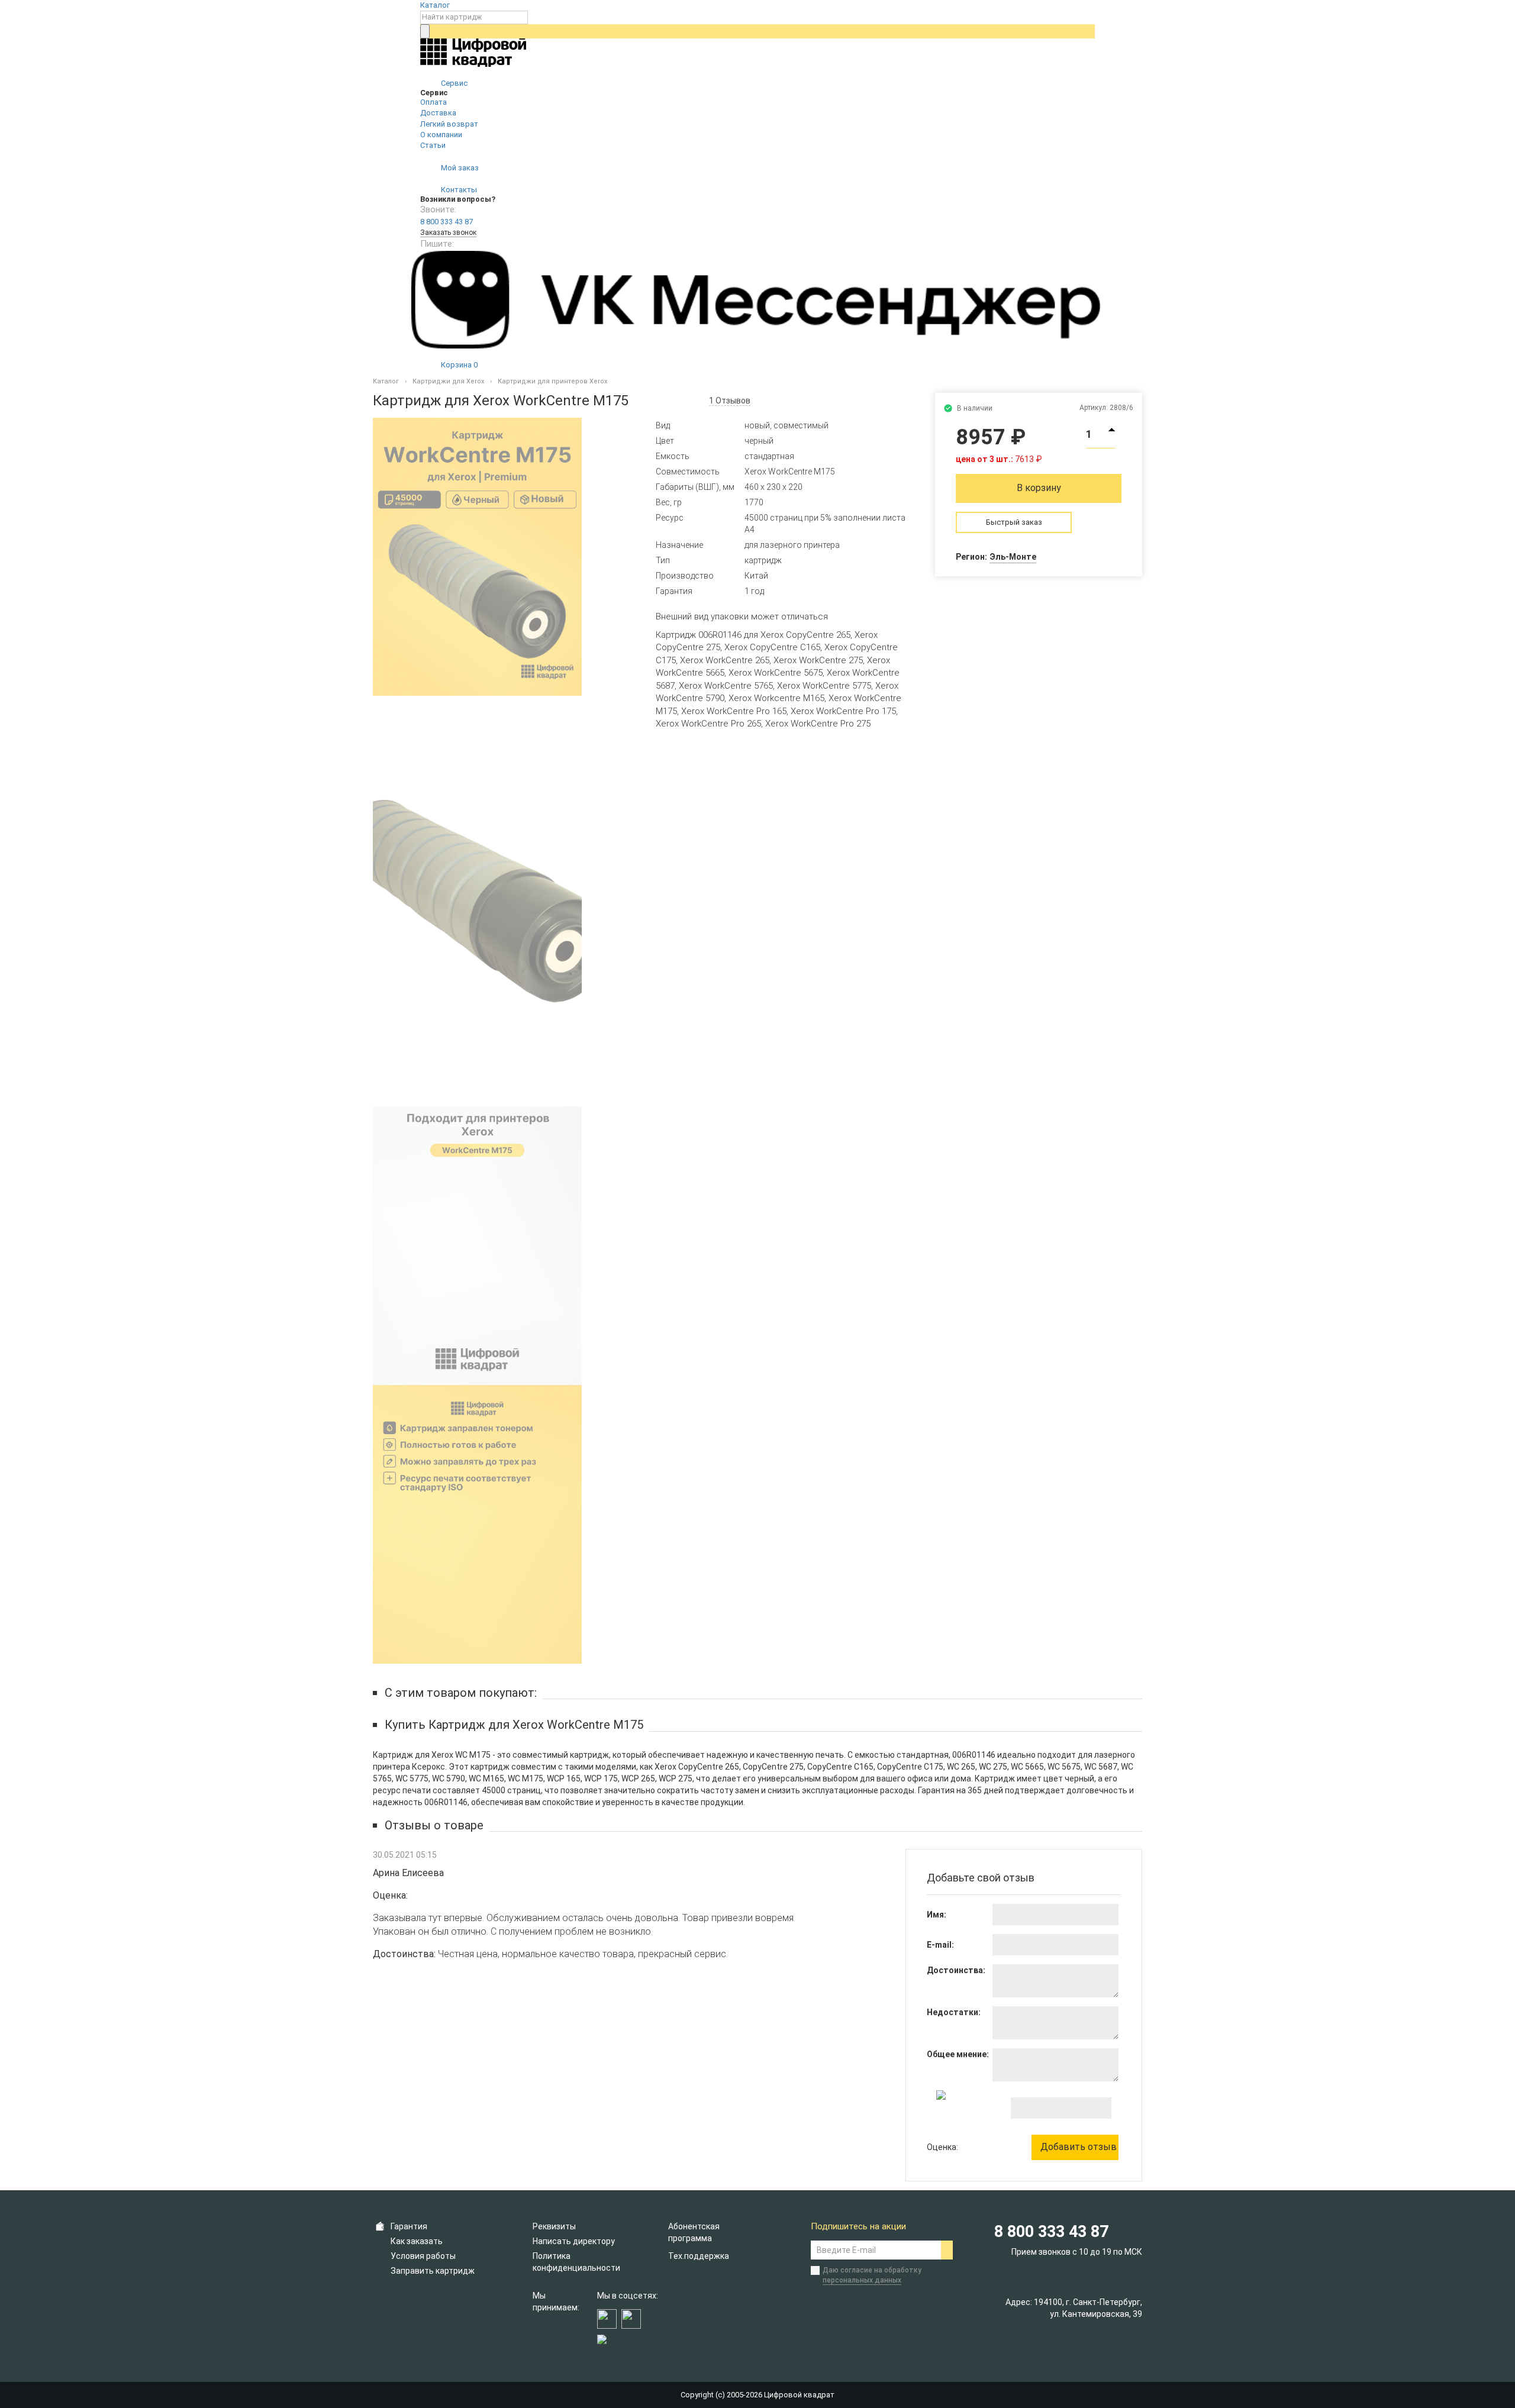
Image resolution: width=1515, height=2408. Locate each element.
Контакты (458, 190)
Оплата (433, 102)
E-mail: (940, 1945)
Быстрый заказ (1014, 522)
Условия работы (423, 2256)
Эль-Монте (1013, 557)
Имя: (937, 1915)
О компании (441, 135)
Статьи (433, 145)
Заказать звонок (448, 233)
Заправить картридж (433, 2271)
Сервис (453, 83)
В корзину (1039, 488)
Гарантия (409, 2226)
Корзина (458, 365)
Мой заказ (459, 168)
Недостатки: (954, 2012)
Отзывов (730, 401)
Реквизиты (554, 2226)
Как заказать (417, 2241)
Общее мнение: (958, 2054)
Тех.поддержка (699, 2256)
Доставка (438, 113)
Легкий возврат (449, 124)
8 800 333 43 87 (447, 222)
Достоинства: (956, 1970)
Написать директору (574, 2241)
